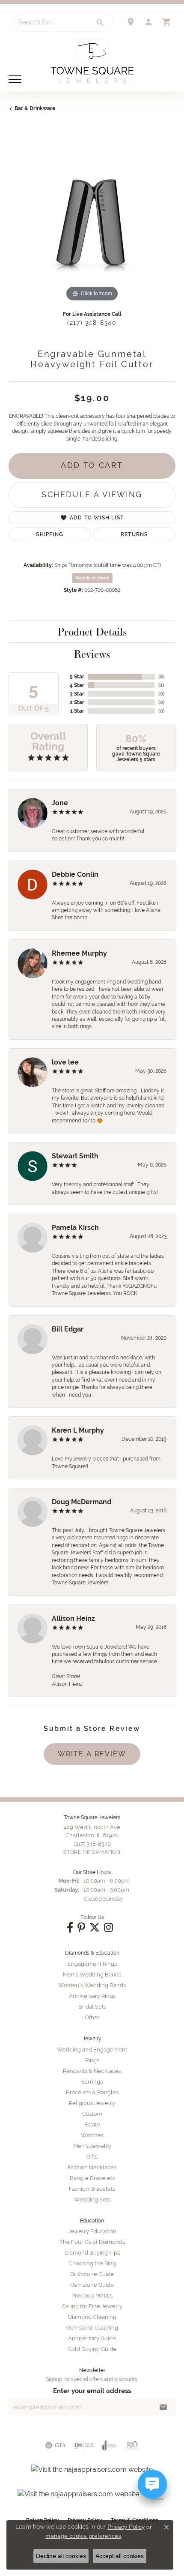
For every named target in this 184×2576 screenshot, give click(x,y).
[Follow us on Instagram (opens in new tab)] (108, 1928)
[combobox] (51, 22)
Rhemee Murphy (79, 953)
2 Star (77, 702)
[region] (92, 220)
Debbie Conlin (75, 874)
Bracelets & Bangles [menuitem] (92, 2092)
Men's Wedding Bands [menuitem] (92, 1975)
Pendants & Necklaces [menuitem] (92, 2071)
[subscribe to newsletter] (163, 2407)
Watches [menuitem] (92, 2135)
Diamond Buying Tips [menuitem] (92, 2253)
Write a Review (92, 1754)
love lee (65, 1062)
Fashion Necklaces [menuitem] (92, 2167)
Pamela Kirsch (75, 1228)
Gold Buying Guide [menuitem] (92, 2349)
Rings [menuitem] (92, 2060)
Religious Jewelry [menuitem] (92, 2103)
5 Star (77, 677)
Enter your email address (92, 2391)
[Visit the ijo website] (84, 2445)
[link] (131, 22)
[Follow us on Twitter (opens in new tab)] (95, 1928)
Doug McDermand (82, 1502)
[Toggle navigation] (15, 79)
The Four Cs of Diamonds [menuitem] (92, 2242)
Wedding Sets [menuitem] (92, 2200)
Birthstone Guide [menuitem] (92, 2274)
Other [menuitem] (92, 2017)
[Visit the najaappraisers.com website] (92, 2470)
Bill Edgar (68, 1329)
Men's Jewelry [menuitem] (92, 2146)
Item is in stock (92, 578)
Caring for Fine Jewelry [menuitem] (92, 2306)
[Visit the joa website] (110, 2445)
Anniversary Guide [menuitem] (92, 2338)
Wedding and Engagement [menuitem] (92, 2050)
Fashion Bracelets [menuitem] (92, 2189)
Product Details (92, 632)
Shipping (50, 534)
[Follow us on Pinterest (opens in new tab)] (81, 1928)
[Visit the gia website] (56, 2445)
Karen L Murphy (78, 1430)
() (162, 677)
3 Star (77, 694)
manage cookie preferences (83, 2536)
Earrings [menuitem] (92, 2082)
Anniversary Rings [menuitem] (92, 1996)
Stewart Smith (75, 1156)
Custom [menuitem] (92, 2114)
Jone (60, 803)
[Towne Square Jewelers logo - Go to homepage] (92, 61)
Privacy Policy (126, 2527)
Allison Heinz (73, 1618)
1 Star (77, 711)
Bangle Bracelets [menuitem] (92, 2178)
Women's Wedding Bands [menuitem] (92, 1985)
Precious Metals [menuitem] (92, 2296)
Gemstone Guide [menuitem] (92, 2285)
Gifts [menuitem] (92, 2157)
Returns (134, 534)
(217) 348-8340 (92, 323)
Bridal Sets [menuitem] (92, 2007)
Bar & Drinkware (35, 108)
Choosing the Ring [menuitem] (92, 2263)
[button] (148, 22)
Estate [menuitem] (92, 2125)
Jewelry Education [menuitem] (92, 2231)
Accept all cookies (120, 2556)
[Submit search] (101, 23)
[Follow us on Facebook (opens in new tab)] (70, 1928)
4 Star (77, 685)
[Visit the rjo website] (132, 2445)
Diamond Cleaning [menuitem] (92, 2317)
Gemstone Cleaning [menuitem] (92, 2328)
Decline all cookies (61, 2556)
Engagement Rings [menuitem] (92, 1964)
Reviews (92, 654)
